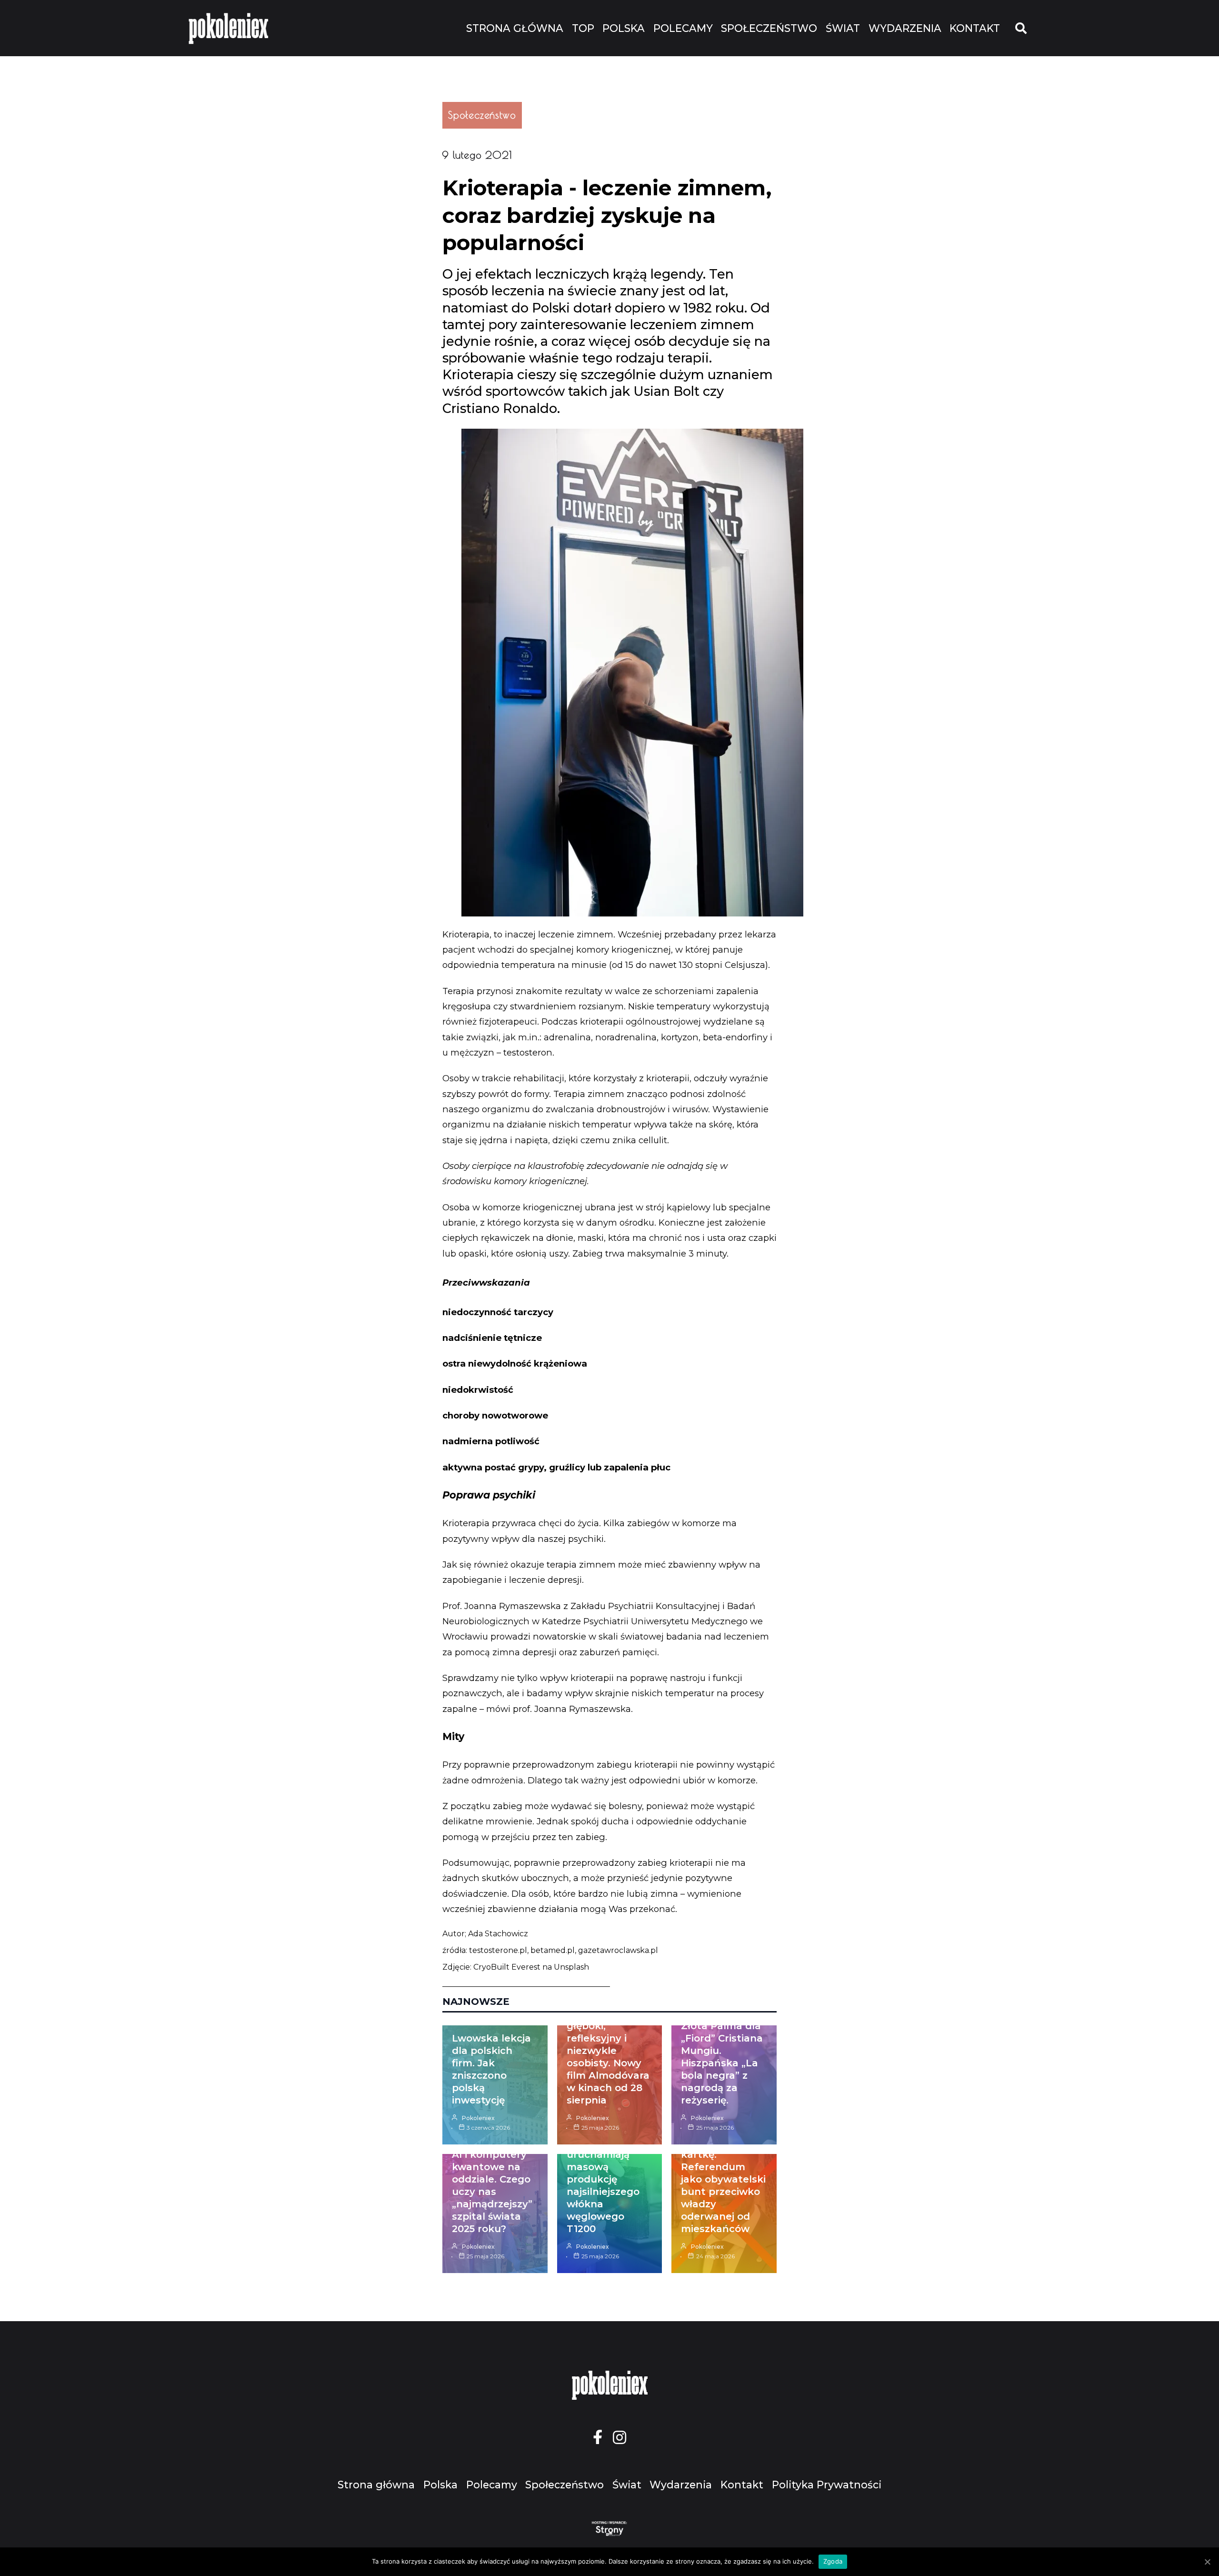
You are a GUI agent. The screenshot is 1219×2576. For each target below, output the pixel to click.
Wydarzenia (905, 28)
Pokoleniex (478, 2118)
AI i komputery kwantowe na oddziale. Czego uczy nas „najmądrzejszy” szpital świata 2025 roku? (492, 2192)
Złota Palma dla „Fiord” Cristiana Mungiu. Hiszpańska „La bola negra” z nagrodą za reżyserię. (722, 2063)
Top (583, 28)
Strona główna (515, 28)
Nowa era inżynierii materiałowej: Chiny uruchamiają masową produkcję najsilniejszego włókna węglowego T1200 (603, 2167)
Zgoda (833, 2561)
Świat (843, 28)
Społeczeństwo (769, 28)
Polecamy (683, 28)
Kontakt (975, 28)
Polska (624, 28)
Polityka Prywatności (827, 2485)
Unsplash (571, 1967)
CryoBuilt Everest (507, 1967)
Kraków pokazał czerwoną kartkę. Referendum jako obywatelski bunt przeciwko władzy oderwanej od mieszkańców (723, 2179)
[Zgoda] (1207, 2562)
